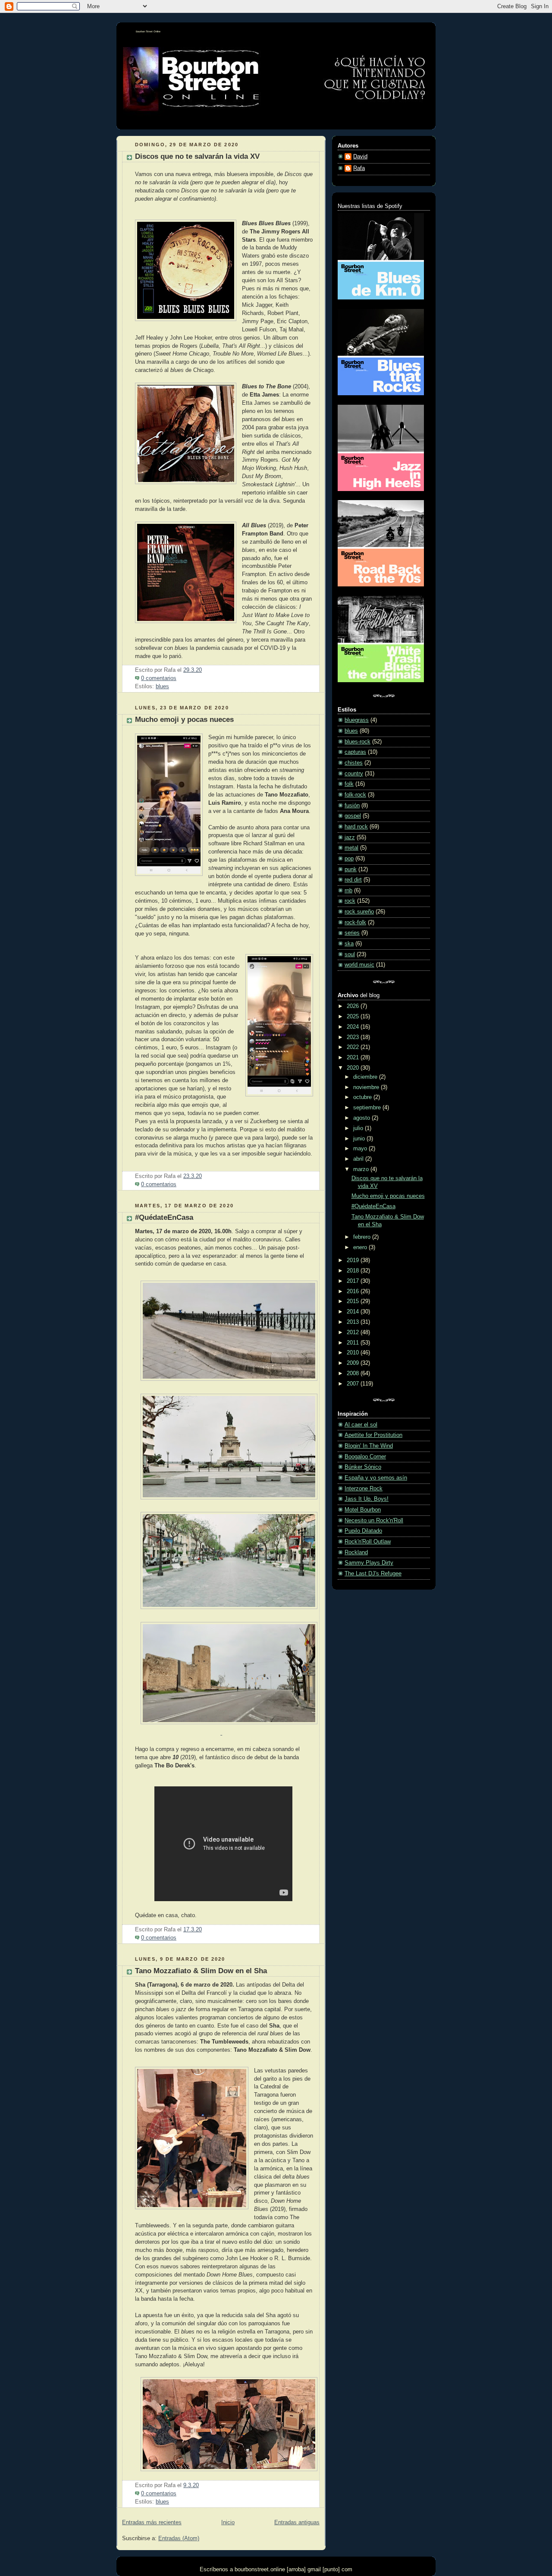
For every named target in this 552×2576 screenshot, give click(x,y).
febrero (363, 1237)
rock (350, 901)
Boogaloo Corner (365, 1457)
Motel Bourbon (363, 1510)
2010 (354, 1353)
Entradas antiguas (297, 2522)
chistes (354, 763)
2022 (354, 1047)
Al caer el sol (361, 1425)
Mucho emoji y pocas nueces (184, 720)
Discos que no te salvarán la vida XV (197, 156)
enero (361, 1247)
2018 (354, 1271)
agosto (362, 1118)
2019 (354, 1260)
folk (349, 784)
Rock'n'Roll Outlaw (368, 1542)
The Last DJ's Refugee (373, 1574)
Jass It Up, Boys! (367, 1499)
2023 (354, 1037)
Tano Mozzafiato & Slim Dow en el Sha (201, 1971)
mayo (361, 1149)
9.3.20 (191, 2485)
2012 (354, 1332)
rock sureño (359, 912)
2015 (354, 1301)
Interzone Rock (364, 1489)
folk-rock (355, 795)
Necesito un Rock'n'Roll (374, 1521)
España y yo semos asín (376, 1478)
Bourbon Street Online (148, 31)
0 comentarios (159, 678)
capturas (355, 752)
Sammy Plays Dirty (369, 1563)
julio (359, 1128)
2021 (354, 1058)
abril (359, 1159)
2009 (354, 1363)
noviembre (367, 1087)
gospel (353, 816)
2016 (354, 1291)
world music (359, 965)
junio (360, 1139)
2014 (354, 1312)
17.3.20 (193, 1930)
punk (351, 869)
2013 (354, 1322)
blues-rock (358, 742)
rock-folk (355, 923)
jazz (350, 838)
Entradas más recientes (152, 2522)
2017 (354, 1281)
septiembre (368, 1108)
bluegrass (357, 720)
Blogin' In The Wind (369, 1446)
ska (349, 944)
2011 (354, 1343)
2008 (354, 1373)
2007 (354, 1384)
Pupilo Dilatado (363, 1531)
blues (162, 687)
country (354, 774)
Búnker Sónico (363, 1467)
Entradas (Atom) (179, 2538)
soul (350, 954)
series (352, 933)
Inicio (228, 2522)
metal (351, 848)
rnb (348, 891)
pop (349, 859)
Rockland (356, 1553)
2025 (354, 1017)
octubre (363, 1097)
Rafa (359, 168)
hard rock (356, 827)
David (360, 157)
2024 (354, 1027)
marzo (362, 1169)
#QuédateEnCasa (164, 1217)
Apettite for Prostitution (373, 1435)
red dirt (353, 880)
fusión (352, 806)
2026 (354, 1006)
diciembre (366, 1077)
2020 (354, 1068)
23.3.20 (193, 1176)
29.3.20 (193, 670)
